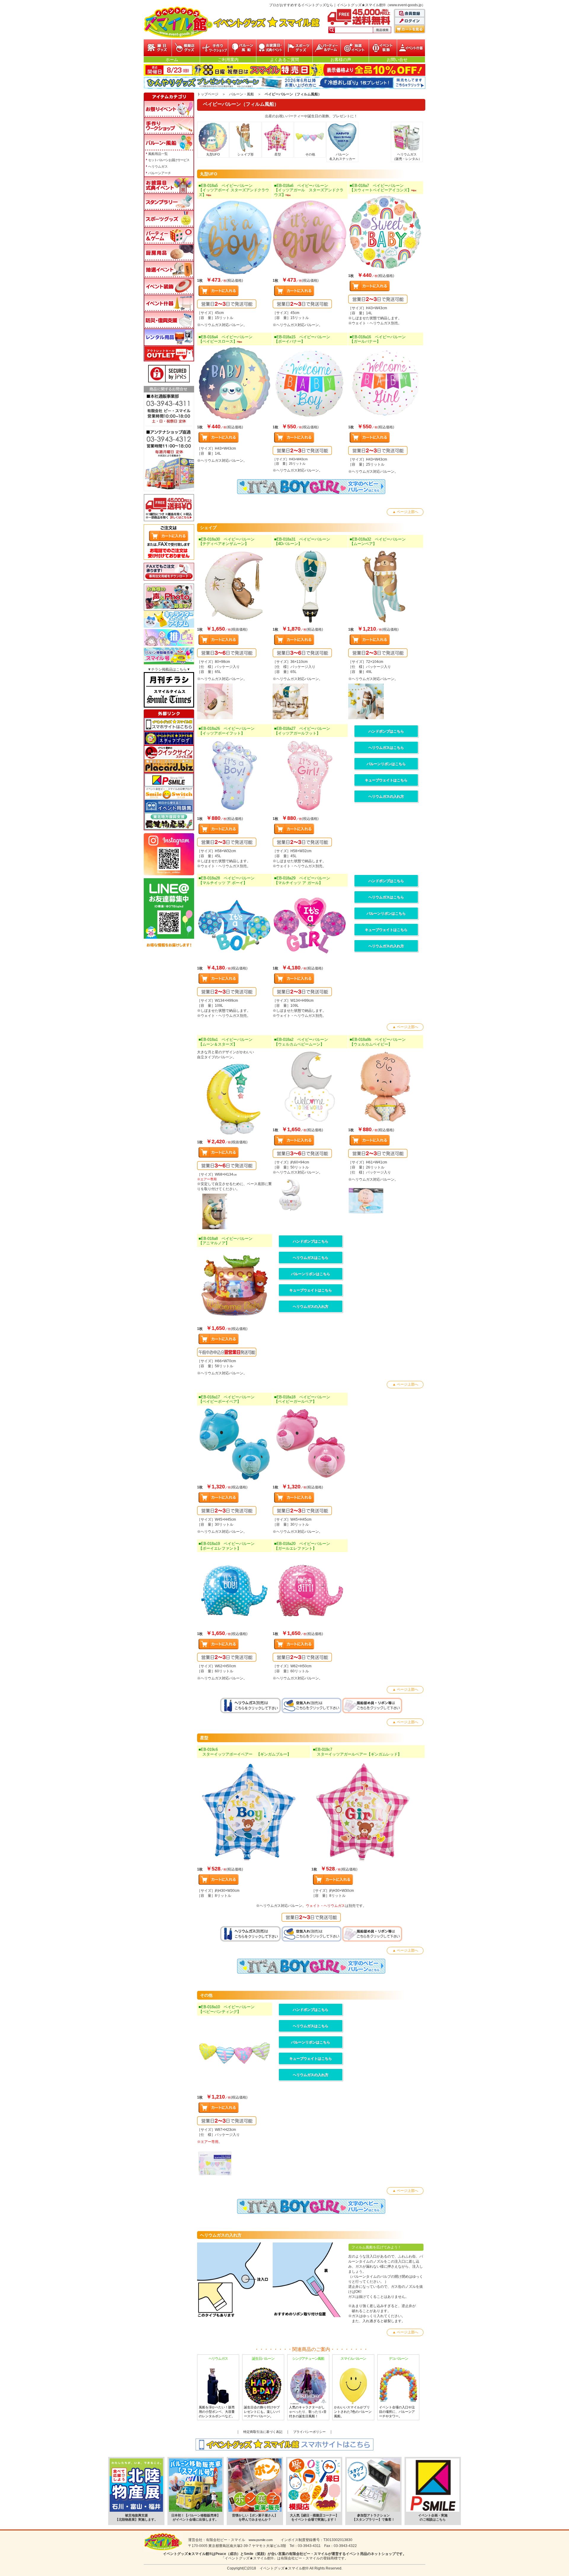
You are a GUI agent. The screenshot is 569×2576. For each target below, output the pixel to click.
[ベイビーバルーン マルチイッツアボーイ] (235, 925)
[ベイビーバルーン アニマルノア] (235, 1285)
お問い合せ (397, 60)
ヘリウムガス (158, 166)
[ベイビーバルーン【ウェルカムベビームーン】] (310, 1087)
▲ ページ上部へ (405, 512)
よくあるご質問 (284, 60)
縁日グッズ (158, 48)
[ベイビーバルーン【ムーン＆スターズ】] (235, 1099)
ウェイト (313, 1906)
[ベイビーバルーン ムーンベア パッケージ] (386, 701)
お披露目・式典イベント (270, 48)
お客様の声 (341, 60)
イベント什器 (411, 48)
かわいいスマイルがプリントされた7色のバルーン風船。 (353, 2387)
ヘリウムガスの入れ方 (386, 796)
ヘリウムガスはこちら (386, 748)
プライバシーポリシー (309, 2432)
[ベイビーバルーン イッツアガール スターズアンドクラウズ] (310, 237)
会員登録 (410, 14)
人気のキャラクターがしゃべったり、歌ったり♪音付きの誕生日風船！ (308, 2387)
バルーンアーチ (160, 173)
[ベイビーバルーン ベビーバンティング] (235, 2054)
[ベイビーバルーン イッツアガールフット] (310, 775)
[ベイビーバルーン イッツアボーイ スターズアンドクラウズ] (235, 237)
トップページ (208, 94)
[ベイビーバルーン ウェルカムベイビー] (386, 1087)
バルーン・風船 (242, 48)
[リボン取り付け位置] (310, 2280)
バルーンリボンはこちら (386, 764)
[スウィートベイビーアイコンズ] (386, 233)
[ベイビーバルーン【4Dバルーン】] (310, 586)
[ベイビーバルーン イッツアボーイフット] (235, 775)
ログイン (410, 21)
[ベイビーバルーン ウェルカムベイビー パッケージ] (386, 1202)
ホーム (172, 60)
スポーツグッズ (299, 48)
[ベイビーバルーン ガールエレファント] (310, 1591)
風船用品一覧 (158, 154)
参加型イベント (214, 48)
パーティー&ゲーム (327, 48)
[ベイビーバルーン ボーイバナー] (310, 384)
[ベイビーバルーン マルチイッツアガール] (310, 925)
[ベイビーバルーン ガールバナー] (386, 384)
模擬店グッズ (186, 48)
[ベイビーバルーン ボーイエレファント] (235, 1591)
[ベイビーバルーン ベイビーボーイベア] (235, 1444)
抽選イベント (355, 48)
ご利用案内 (228, 60)
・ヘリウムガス (333, 1906)
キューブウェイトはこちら (386, 780)
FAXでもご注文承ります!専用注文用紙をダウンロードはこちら (169, 572)
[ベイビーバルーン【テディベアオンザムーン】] (235, 586)
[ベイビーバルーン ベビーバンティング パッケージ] (235, 2164)
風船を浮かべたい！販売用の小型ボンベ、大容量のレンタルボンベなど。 (217, 2387)
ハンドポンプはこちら (386, 731)
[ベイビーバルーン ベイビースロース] (235, 384)
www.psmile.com (261, 2540)
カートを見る (410, 29)
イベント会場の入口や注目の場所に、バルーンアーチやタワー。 (397, 2387)
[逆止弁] (235, 2280)
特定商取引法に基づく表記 (263, 2432)
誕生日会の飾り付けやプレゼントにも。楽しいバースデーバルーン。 (262, 2387)
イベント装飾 (383, 48)
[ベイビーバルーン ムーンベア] (386, 586)
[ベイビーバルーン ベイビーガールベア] (310, 1444)
